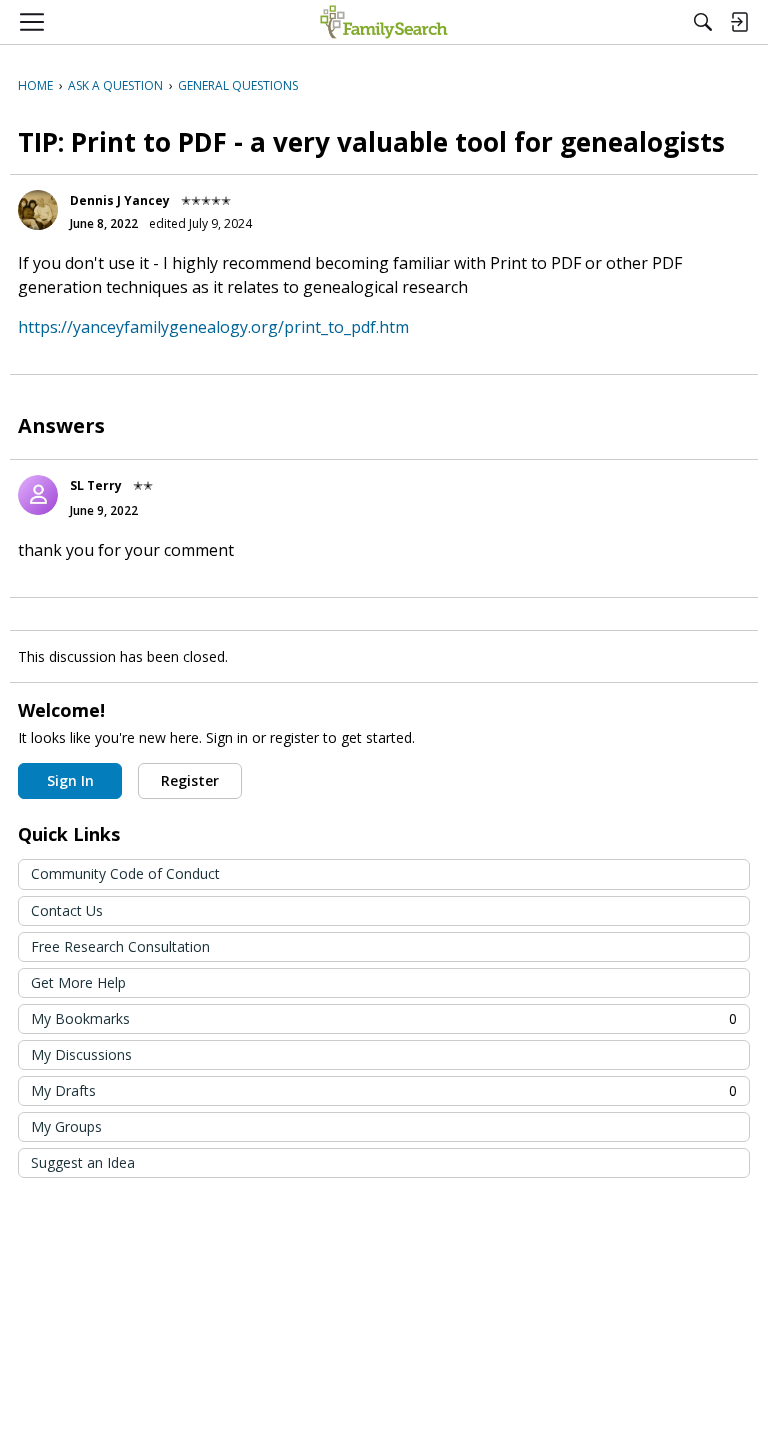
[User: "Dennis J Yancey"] (38, 210)
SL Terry (96, 485)
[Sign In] (739, 22)
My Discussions (81, 1054)
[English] (383, 22)
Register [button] (190, 780)
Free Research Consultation (120, 946)
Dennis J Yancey (120, 200)
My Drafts (384, 1090)
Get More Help (78, 982)
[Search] (703, 22)
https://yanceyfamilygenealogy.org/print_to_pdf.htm (213, 327)
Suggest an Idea (83, 1162)
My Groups (66, 1126)
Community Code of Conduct (125, 873)
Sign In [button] (70, 780)
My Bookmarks (384, 1018)
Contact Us (67, 910)
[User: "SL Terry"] (38, 495)
